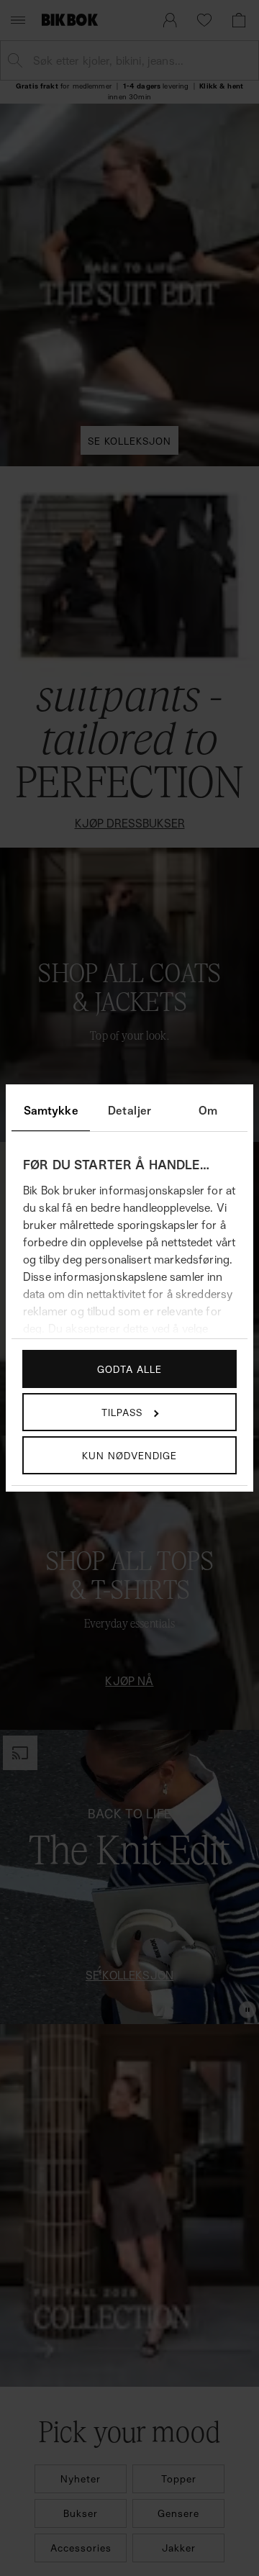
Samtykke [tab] (51, 1110)
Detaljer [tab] (129, 1110)
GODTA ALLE (129, 1369)
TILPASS (122, 1412)
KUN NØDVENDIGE (129, 1455)
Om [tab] (208, 1110)
